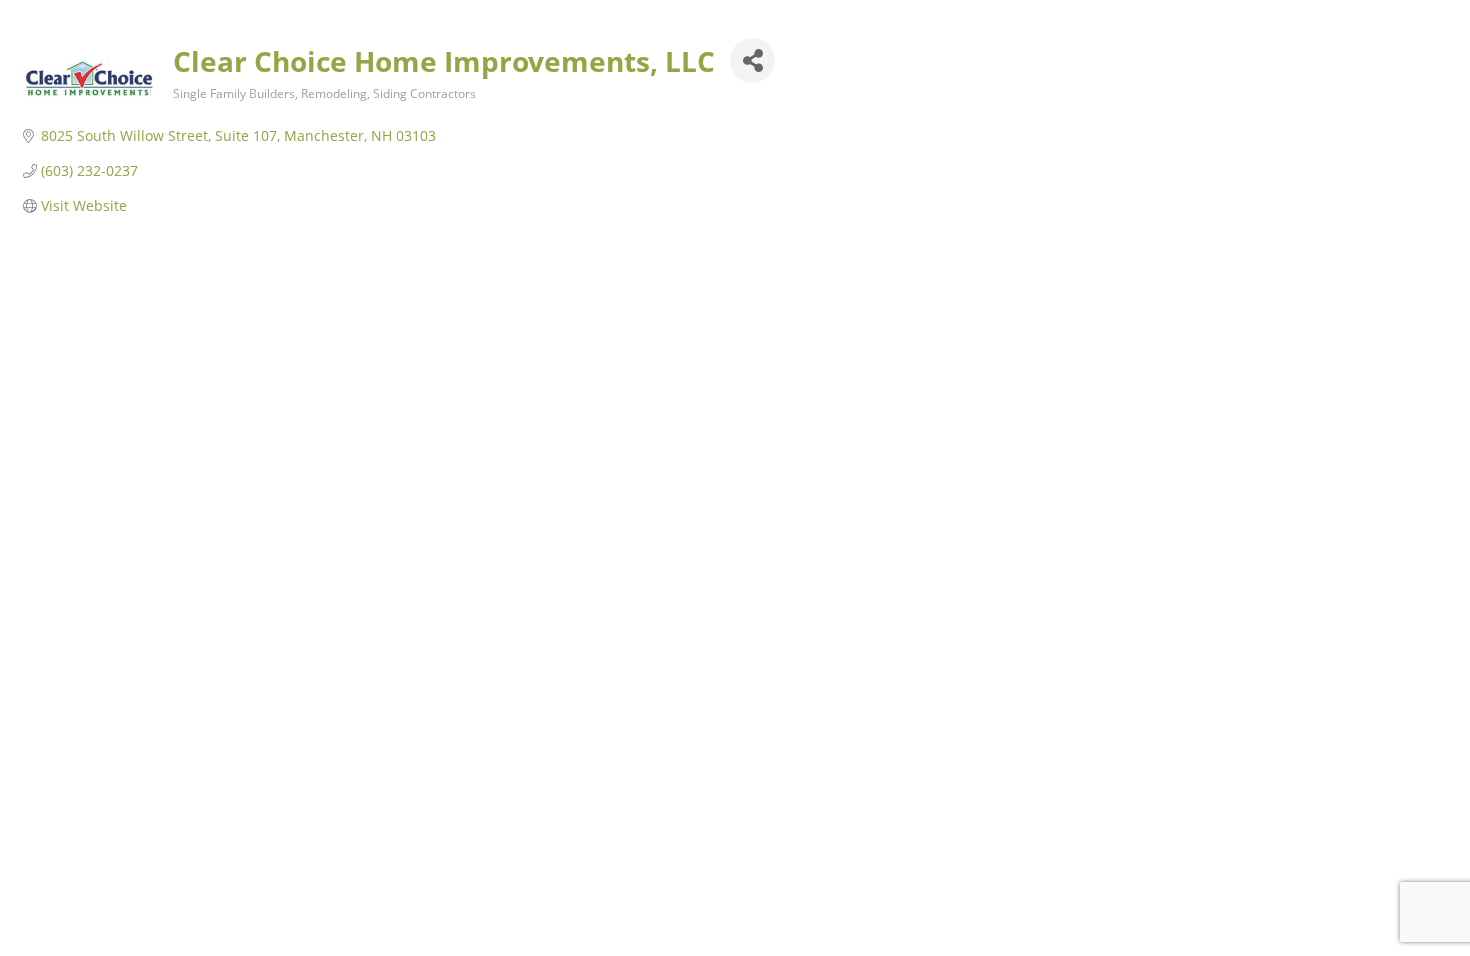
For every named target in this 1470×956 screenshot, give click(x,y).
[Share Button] (752, 60)
